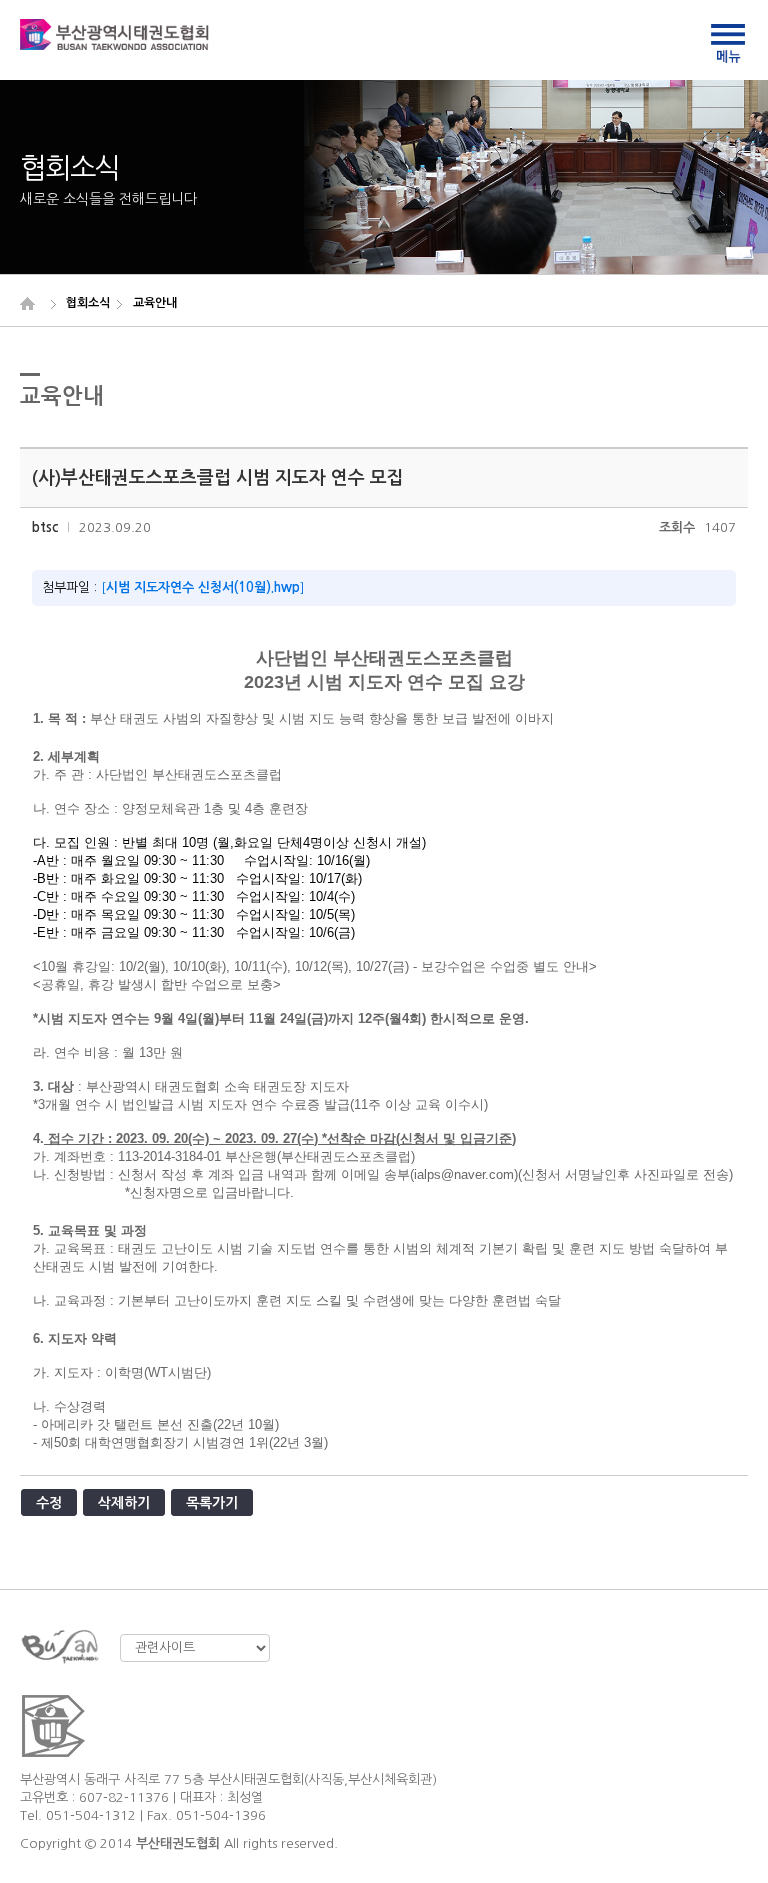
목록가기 (212, 1503)
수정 (49, 1503)
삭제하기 (124, 1503)
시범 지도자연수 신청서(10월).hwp (203, 587)
